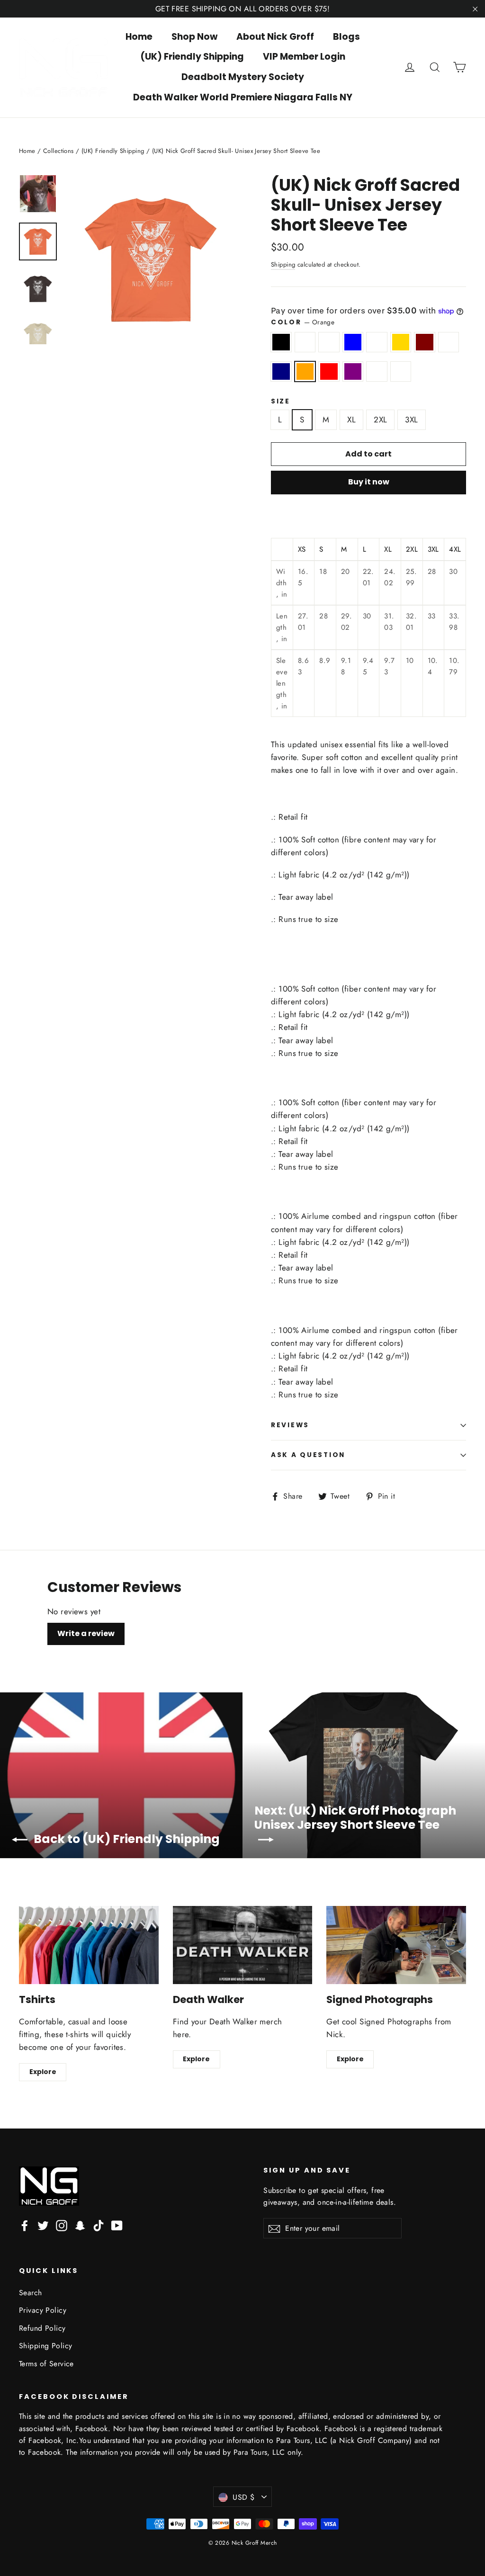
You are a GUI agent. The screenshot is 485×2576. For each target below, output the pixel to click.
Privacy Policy (43, 2310)
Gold (401, 342)
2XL (380, 420)
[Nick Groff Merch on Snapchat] (80, 2225)
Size (281, 402)
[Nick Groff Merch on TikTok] (99, 2225)
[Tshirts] (89, 1945)
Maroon (425, 342)
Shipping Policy (45, 2346)
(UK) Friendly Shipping (192, 57)
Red (329, 371)
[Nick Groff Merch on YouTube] (117, 2225)
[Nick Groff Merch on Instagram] (62, 2225)
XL (351, 420)
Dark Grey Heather (377, 342)
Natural (449, 342)
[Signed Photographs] (396, 1945)
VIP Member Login (304, 57)
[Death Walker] (243, 1945)
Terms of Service (46, 2364)
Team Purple (353, 371)
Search (31, 2293)
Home (139, 37)
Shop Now (194, 37)
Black (281, 342)
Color (303, 322)
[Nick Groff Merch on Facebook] (25, 2225)
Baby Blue (353, 342)
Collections (58, 151)
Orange (305, 371)
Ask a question (308, 1455)
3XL (411, 420)
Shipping (283, 264)
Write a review (86, 1633)
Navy (281, 371)
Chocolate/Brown (401, 371)
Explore (43, 2072)
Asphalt (329, 342)
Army (305, 342)
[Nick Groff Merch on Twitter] (43, 2225)
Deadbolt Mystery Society (243, 77)
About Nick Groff (275, 37)
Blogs (346, 37)
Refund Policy (42, 2328)
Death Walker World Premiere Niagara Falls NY (243, 97)
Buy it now (369, 482)
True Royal (377, 371)
